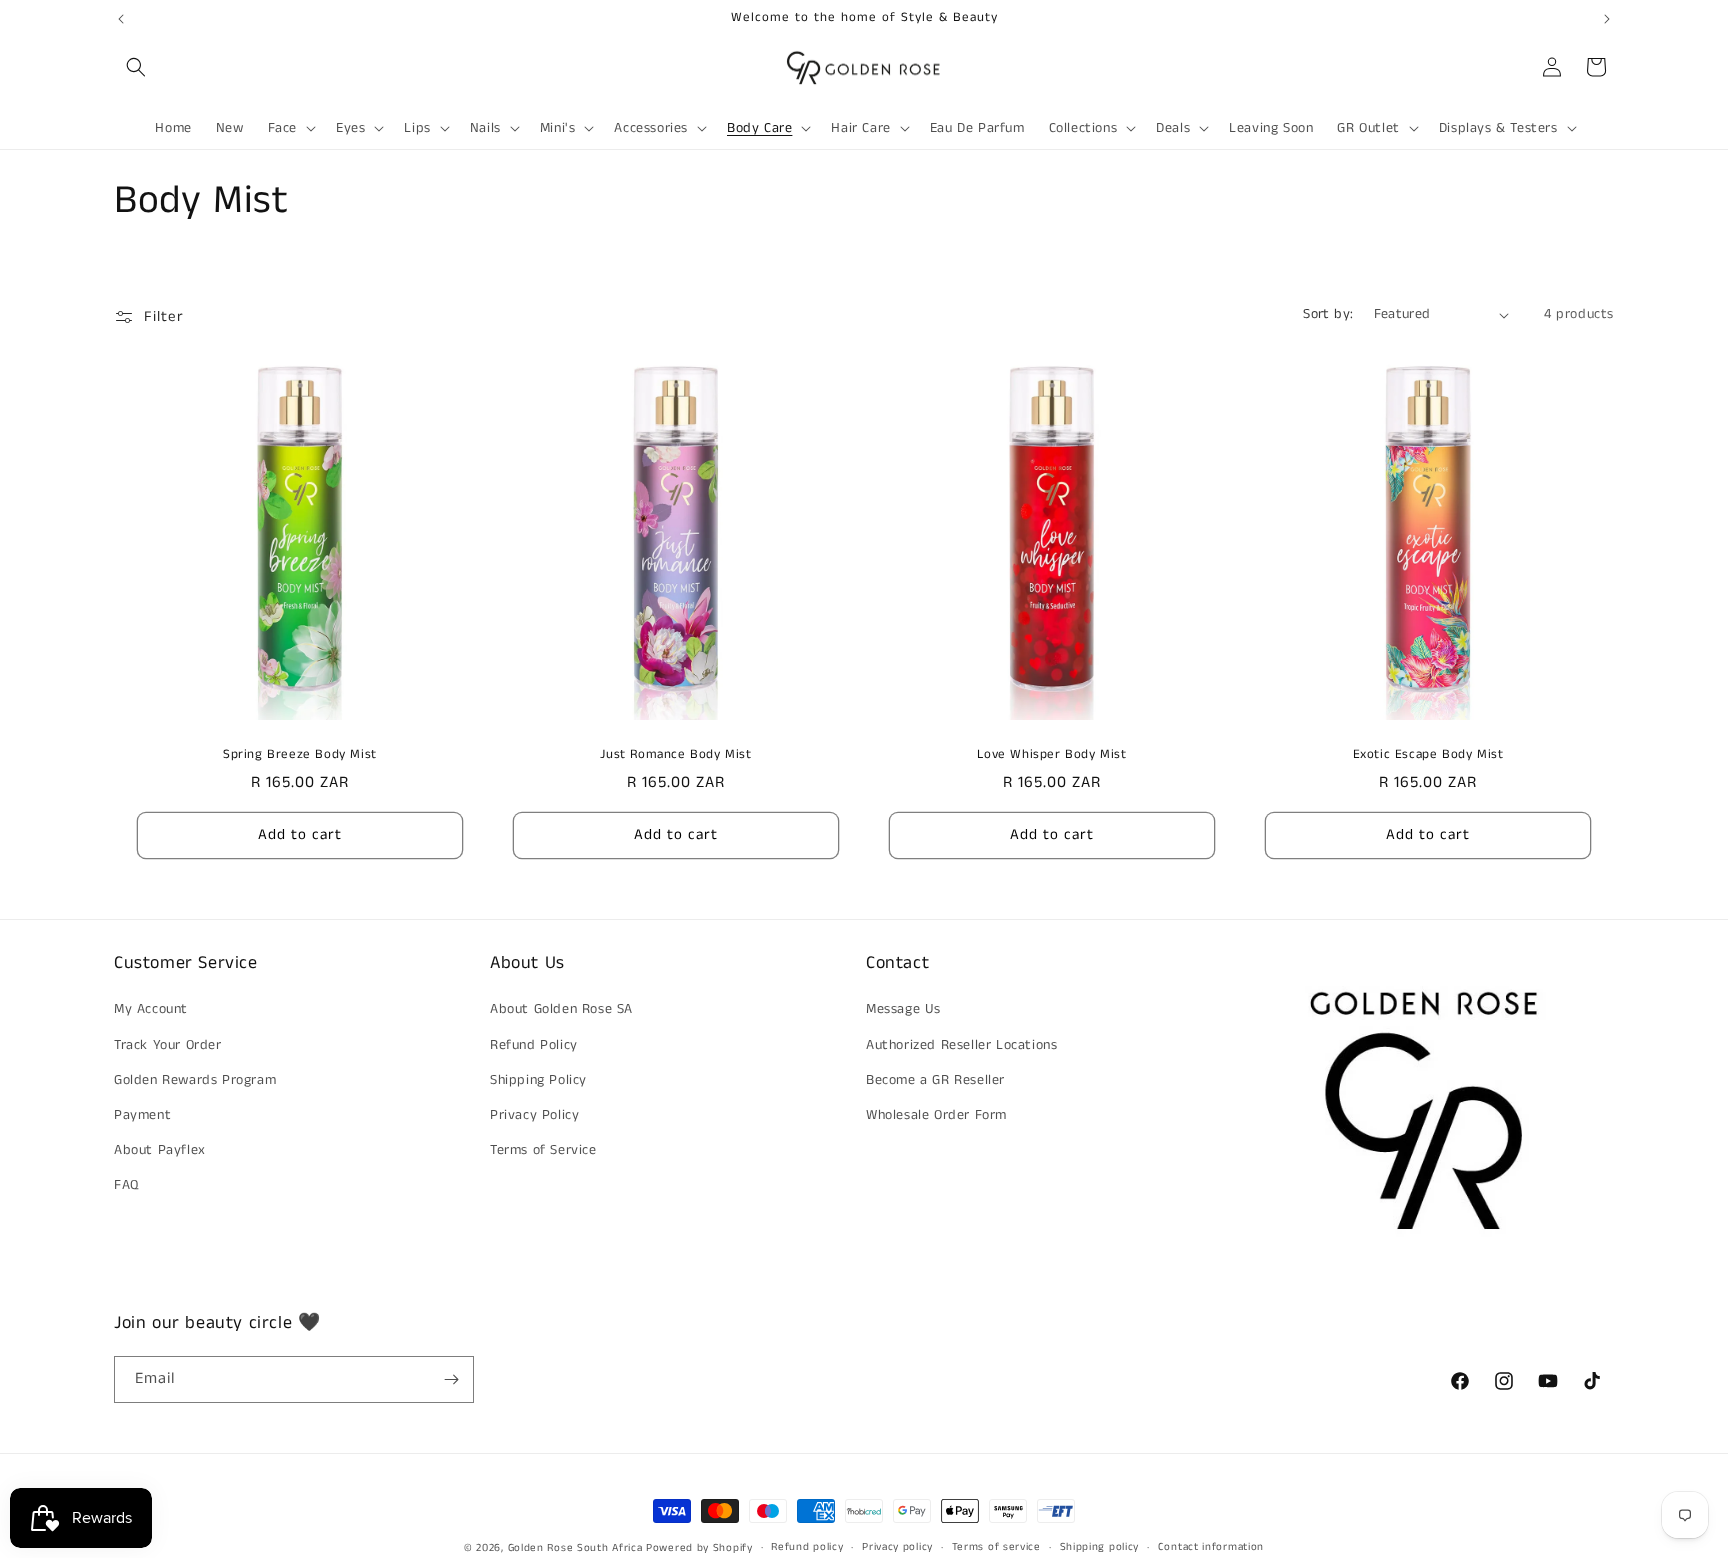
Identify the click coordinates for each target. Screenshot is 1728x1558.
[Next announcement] (1607, 19)
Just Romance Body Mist (675, 755)
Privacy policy (897, 1547)
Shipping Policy (538, 1080)
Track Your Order (168, 1045)
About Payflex (160, 1150)
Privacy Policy (534, 1115)
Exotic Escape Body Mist (1428, 755)
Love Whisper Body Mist (1051, 755)
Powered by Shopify (699, 1548)
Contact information (1211, 1547)
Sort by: (1328, 314)
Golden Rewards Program (195, 1080)
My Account (151, 1009)
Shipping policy (1100, 1547)
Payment (142, 1115)
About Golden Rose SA (561, 1009)
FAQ (126, 1185)
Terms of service (996, 1547)
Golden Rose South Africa (575, 1548)
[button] (136, 67)
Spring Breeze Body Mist (300, 755)
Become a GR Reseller (935, 1080)
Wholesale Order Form (936, 1115)
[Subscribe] (451, 1379)
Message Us (903, 1009)
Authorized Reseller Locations (961, 1045)
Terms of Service (543, 1150)
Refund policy (807, 1547)
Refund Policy (534, 1045)
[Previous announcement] (121, 19)
